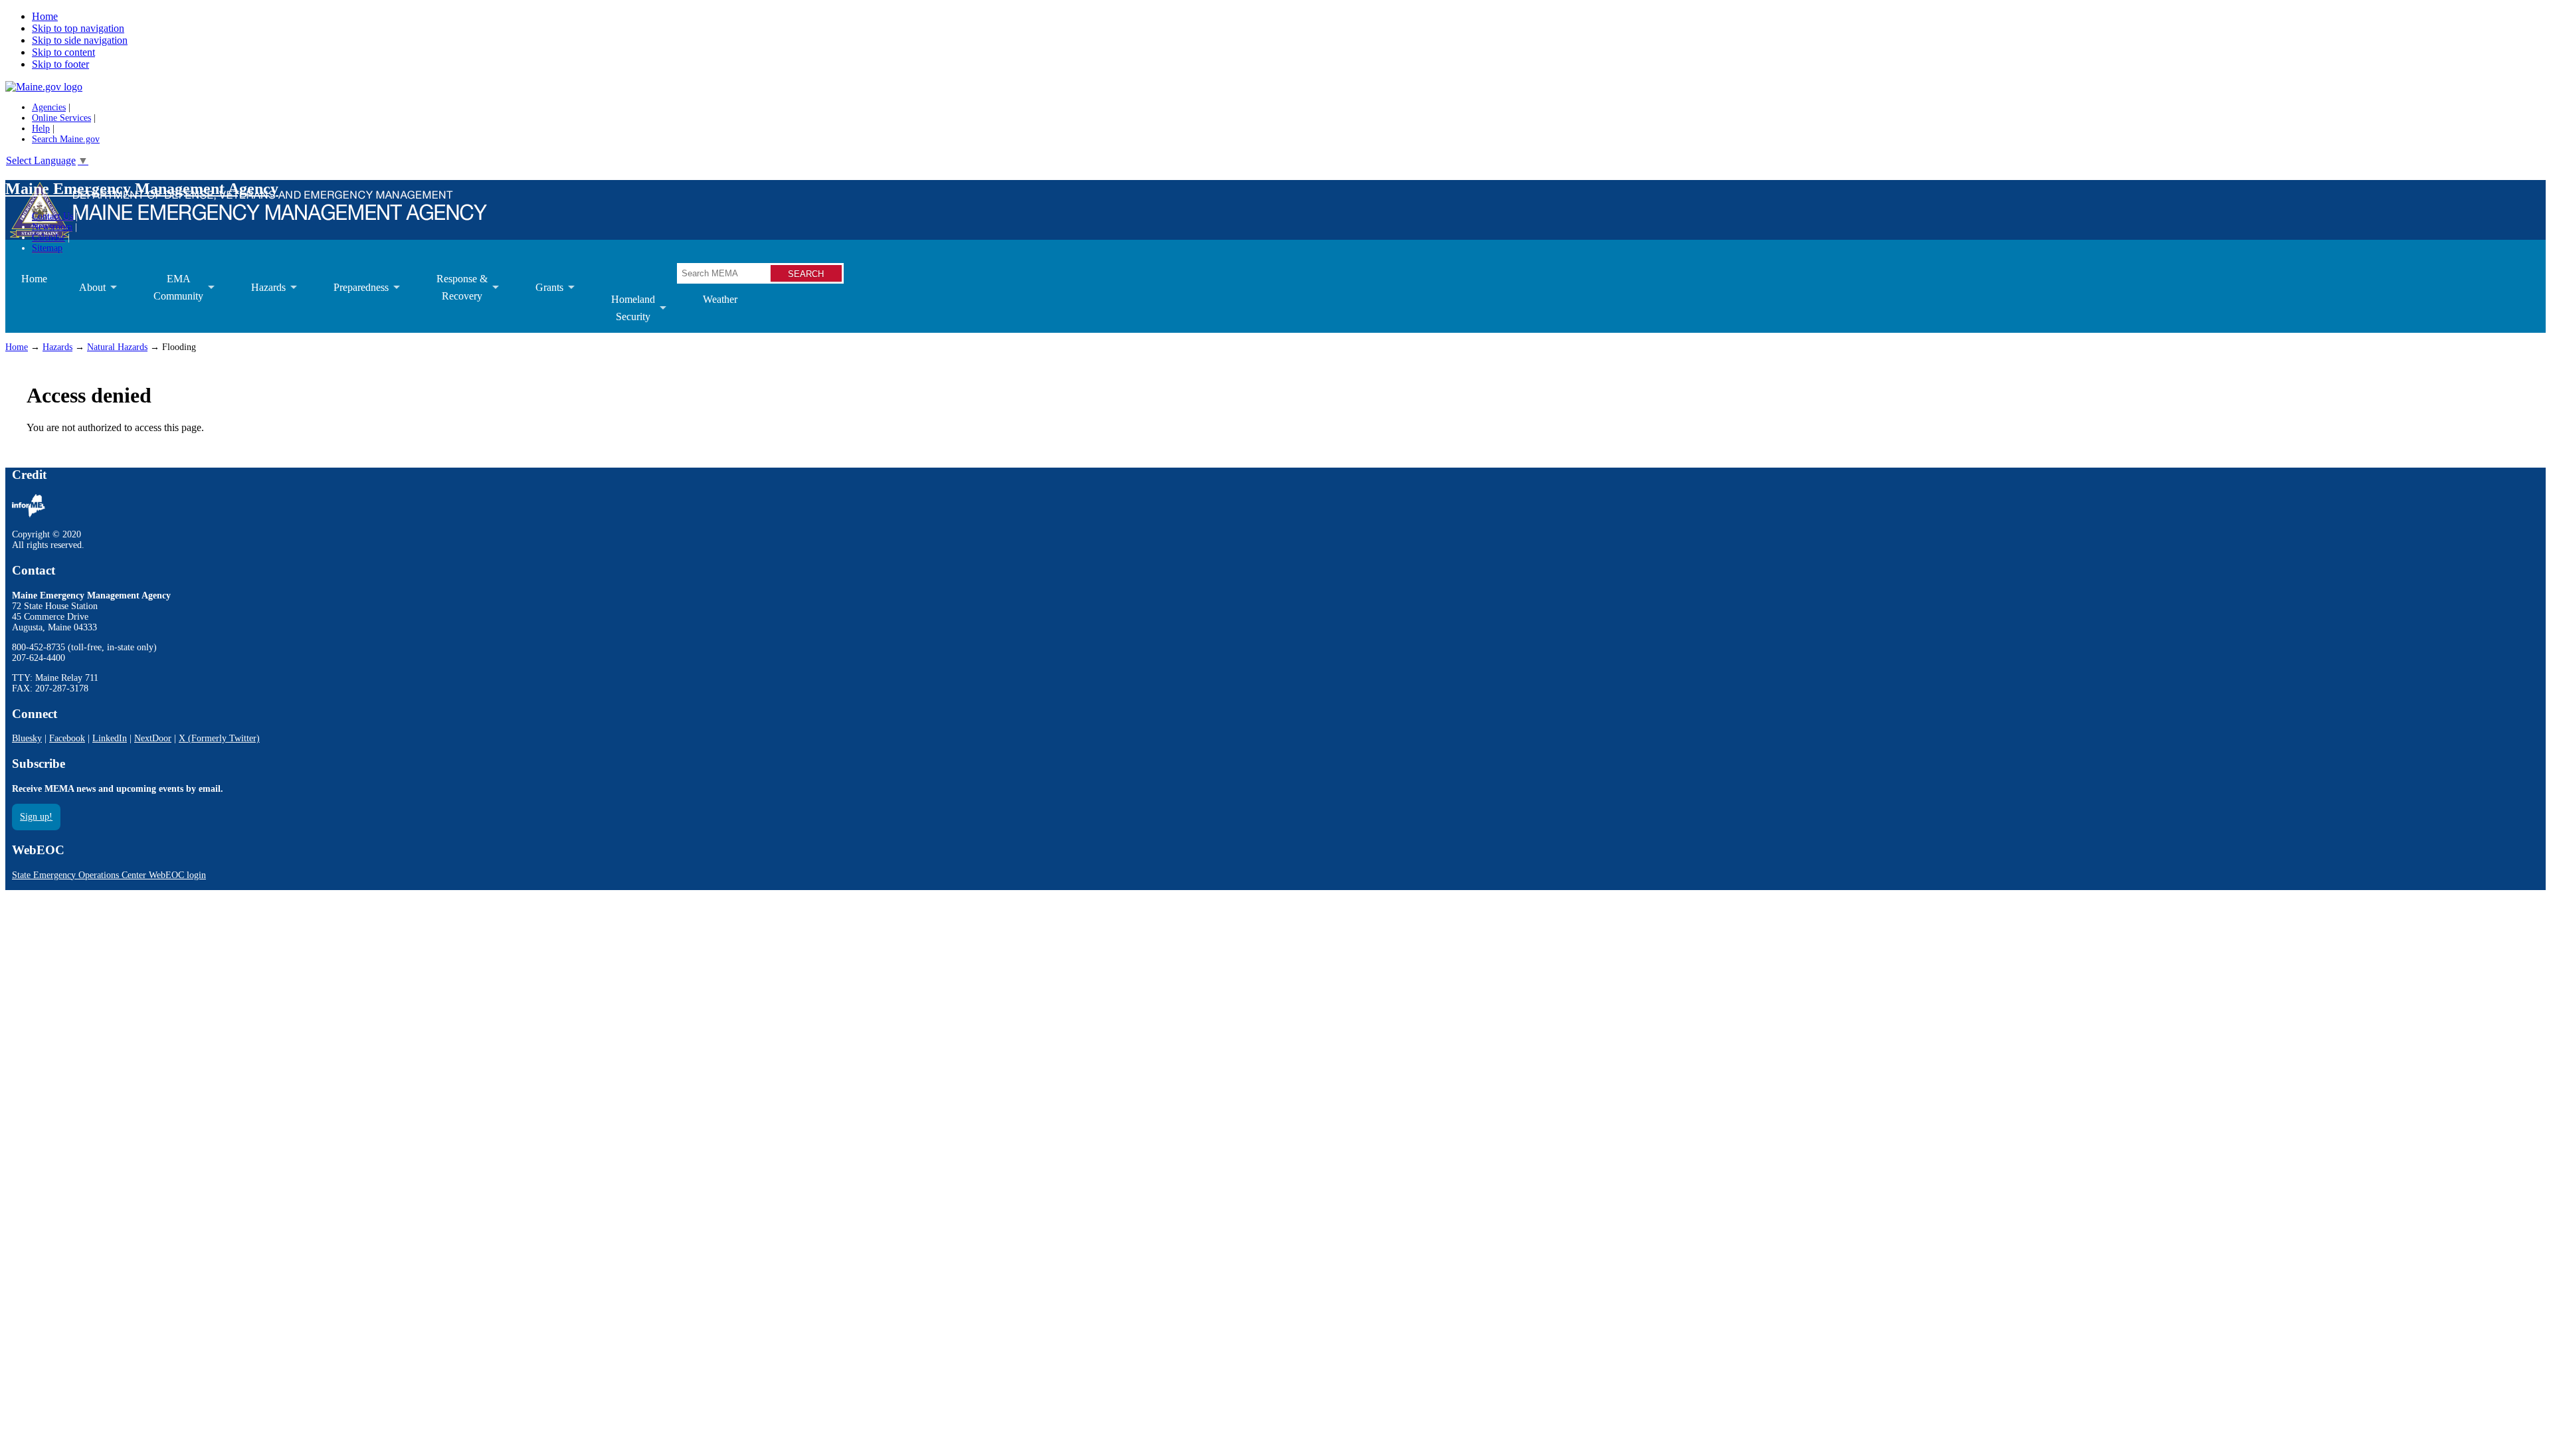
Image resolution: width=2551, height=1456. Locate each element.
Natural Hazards (117, 347)
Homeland (625, 313)
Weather (720, 299)
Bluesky (27, 738)
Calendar (48, 237)
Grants (541, 297)
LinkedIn (110, 738)
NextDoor (153, 738)
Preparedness (353, 297)
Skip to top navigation (78, 28)
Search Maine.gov (66, 139)
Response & (454, 293)
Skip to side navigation (80, 40)
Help (41, 129)
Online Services (61, 118)
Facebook (67, 738)
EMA (170, 293)
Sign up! (36, 817)
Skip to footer (60, 64)
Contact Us (52, 216)
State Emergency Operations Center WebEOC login (109, 875)
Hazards (260, 297)
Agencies (49, 107)
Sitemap (47, 248)
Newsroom (52, 227)
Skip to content (63, 52)
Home (45, 16)
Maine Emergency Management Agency (142, 189)
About (84, 297)
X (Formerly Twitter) (219, 738)
